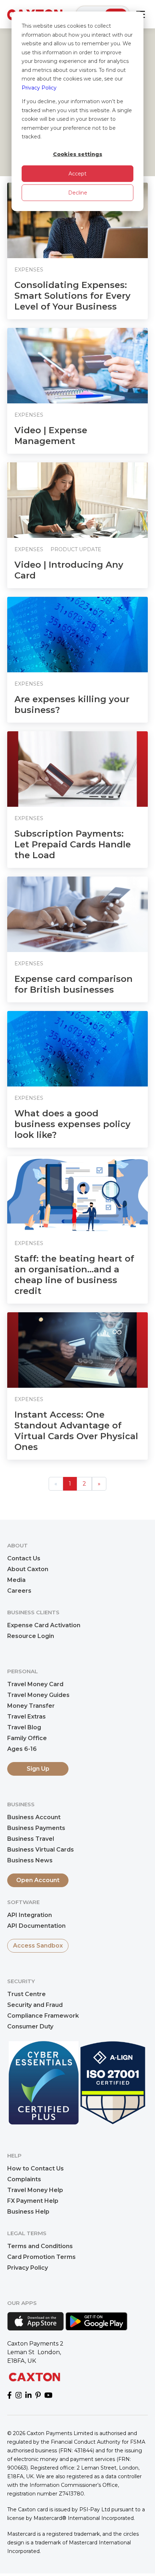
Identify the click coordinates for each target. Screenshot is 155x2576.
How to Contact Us (36, 2168)
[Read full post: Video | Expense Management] (77, 366)
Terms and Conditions (40, 2246)
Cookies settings (78, 154)
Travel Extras (26, 1717)
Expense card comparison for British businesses (74, 984)
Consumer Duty (30, 2026)
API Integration (30, 1915)
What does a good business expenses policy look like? (72, 1124)
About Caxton (28, 1569)
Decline (78, 193)
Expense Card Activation (44, 1625)
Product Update (76, 549)
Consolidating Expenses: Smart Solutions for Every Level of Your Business (72, 296)
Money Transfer (31, 1706)
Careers (19, 1591)
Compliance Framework (43, 2016)
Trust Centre (26, 1994)
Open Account (38, 1880)
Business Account (34, 1817)
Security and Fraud (35, 2005)
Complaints (24, 2179)
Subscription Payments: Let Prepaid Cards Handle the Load (73, 844)
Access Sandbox (38, 1946)
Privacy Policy (39, 88)
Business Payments (36, 1828)
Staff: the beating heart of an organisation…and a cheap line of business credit (74, 1275)
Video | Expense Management (51, 436)
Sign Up (38, 1769)
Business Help (28, 2212)
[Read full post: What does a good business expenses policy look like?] (77, 1049)
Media (16, 1580)
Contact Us (24, 1558)
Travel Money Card (35, 1684)
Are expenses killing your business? (72, 704)
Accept (77, 174)
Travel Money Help (35, 2190)
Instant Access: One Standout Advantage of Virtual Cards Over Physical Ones (76, 1431)
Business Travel (31, 1839)
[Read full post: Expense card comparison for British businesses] (77, 914)
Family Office (27, 1738)
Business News (30, 1860)
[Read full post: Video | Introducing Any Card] (77, 500)
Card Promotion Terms (41, 2257)
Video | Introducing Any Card (69, 570)
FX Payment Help (33, 2201)
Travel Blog (24, 1727)
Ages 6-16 (22, 1749)
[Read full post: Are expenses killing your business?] (77, 635)
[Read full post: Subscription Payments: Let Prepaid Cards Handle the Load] (77, 769)
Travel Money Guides (38, 1695)
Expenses (29, 270)
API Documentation (36, 1926)
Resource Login (31, 1636)
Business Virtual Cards (41, 1850)
